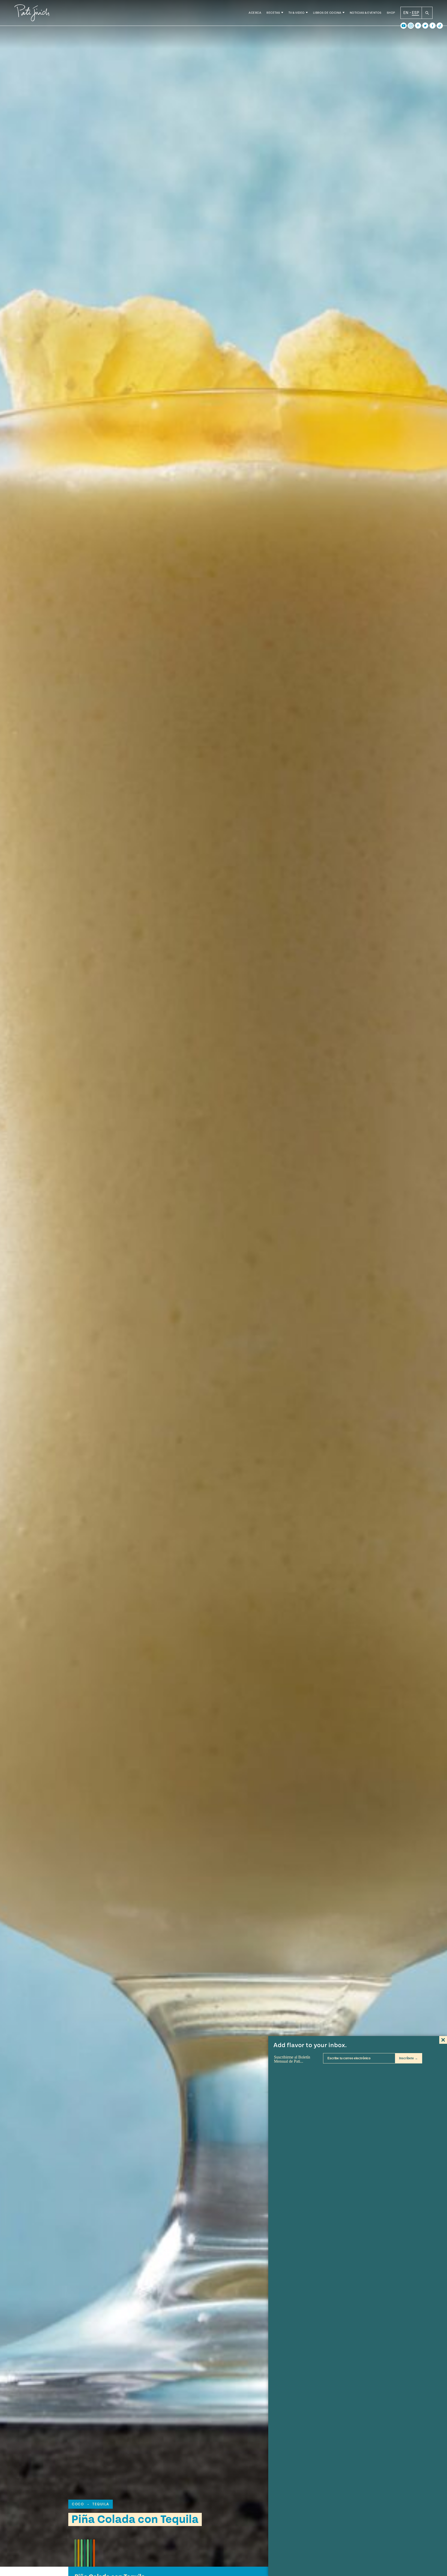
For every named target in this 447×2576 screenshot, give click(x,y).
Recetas (273, 13)
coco (78, 2504)
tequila (101, 2504)
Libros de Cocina (327, 13)
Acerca (255, 13)
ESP (415, 13)
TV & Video (297, 13)
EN (406, 13)
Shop (391, 13)
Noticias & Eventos (366, 13)
